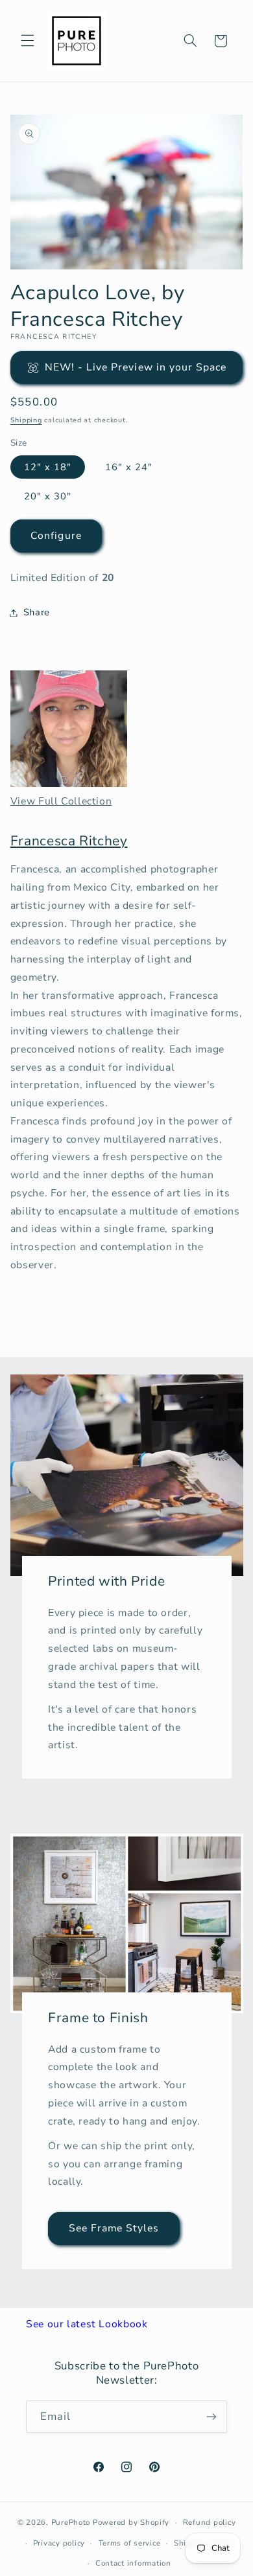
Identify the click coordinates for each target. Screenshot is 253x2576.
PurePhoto (71, 2522)
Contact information (133, 2563)
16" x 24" (129, 467)
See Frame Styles (114, 2228)
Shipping (26, 420)
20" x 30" (48, 496)
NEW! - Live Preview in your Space (136, 367)
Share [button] (37, 612)
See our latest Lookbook (87, 2324)
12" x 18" (48, 467)
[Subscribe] (211, 2416)
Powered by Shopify (131, 2522)
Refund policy (210, 2522)
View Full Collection (61, 801)
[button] (27, 41)
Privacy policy (59, 2543)
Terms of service (130, 2543)
